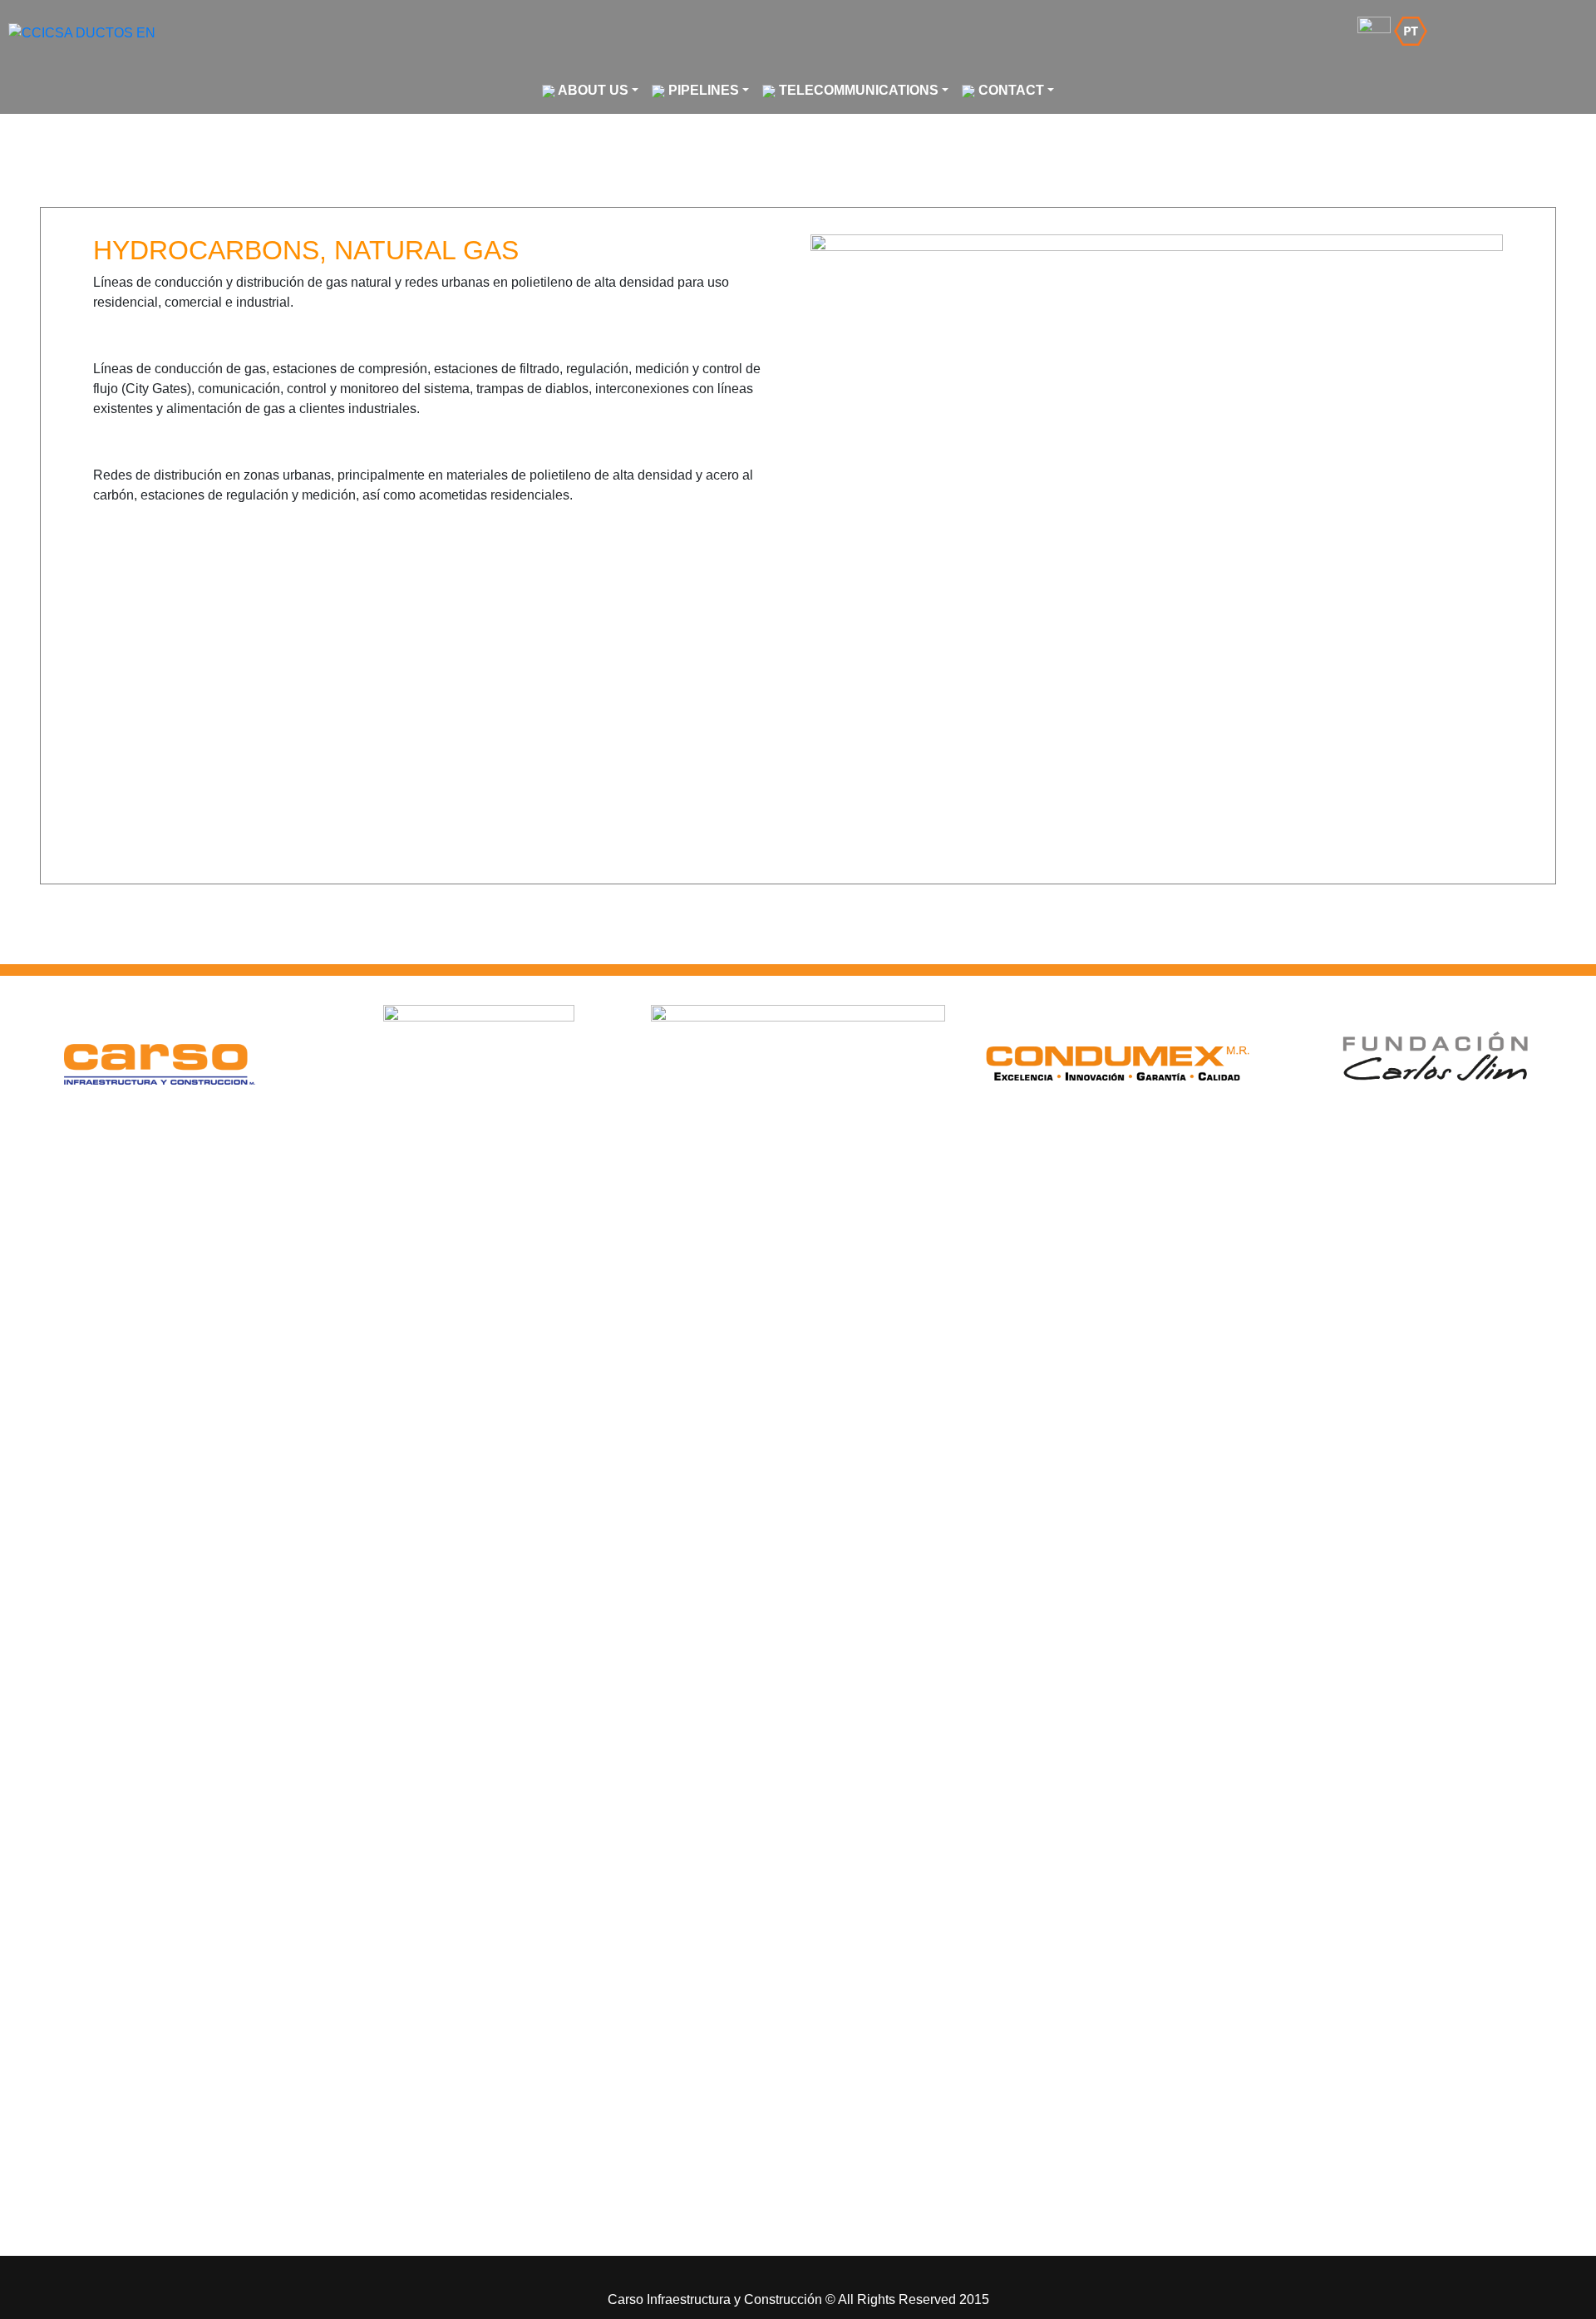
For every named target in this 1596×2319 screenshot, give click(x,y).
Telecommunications (857, 90)
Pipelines (702, 90)
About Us (592, 90)
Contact (1010, 90)
